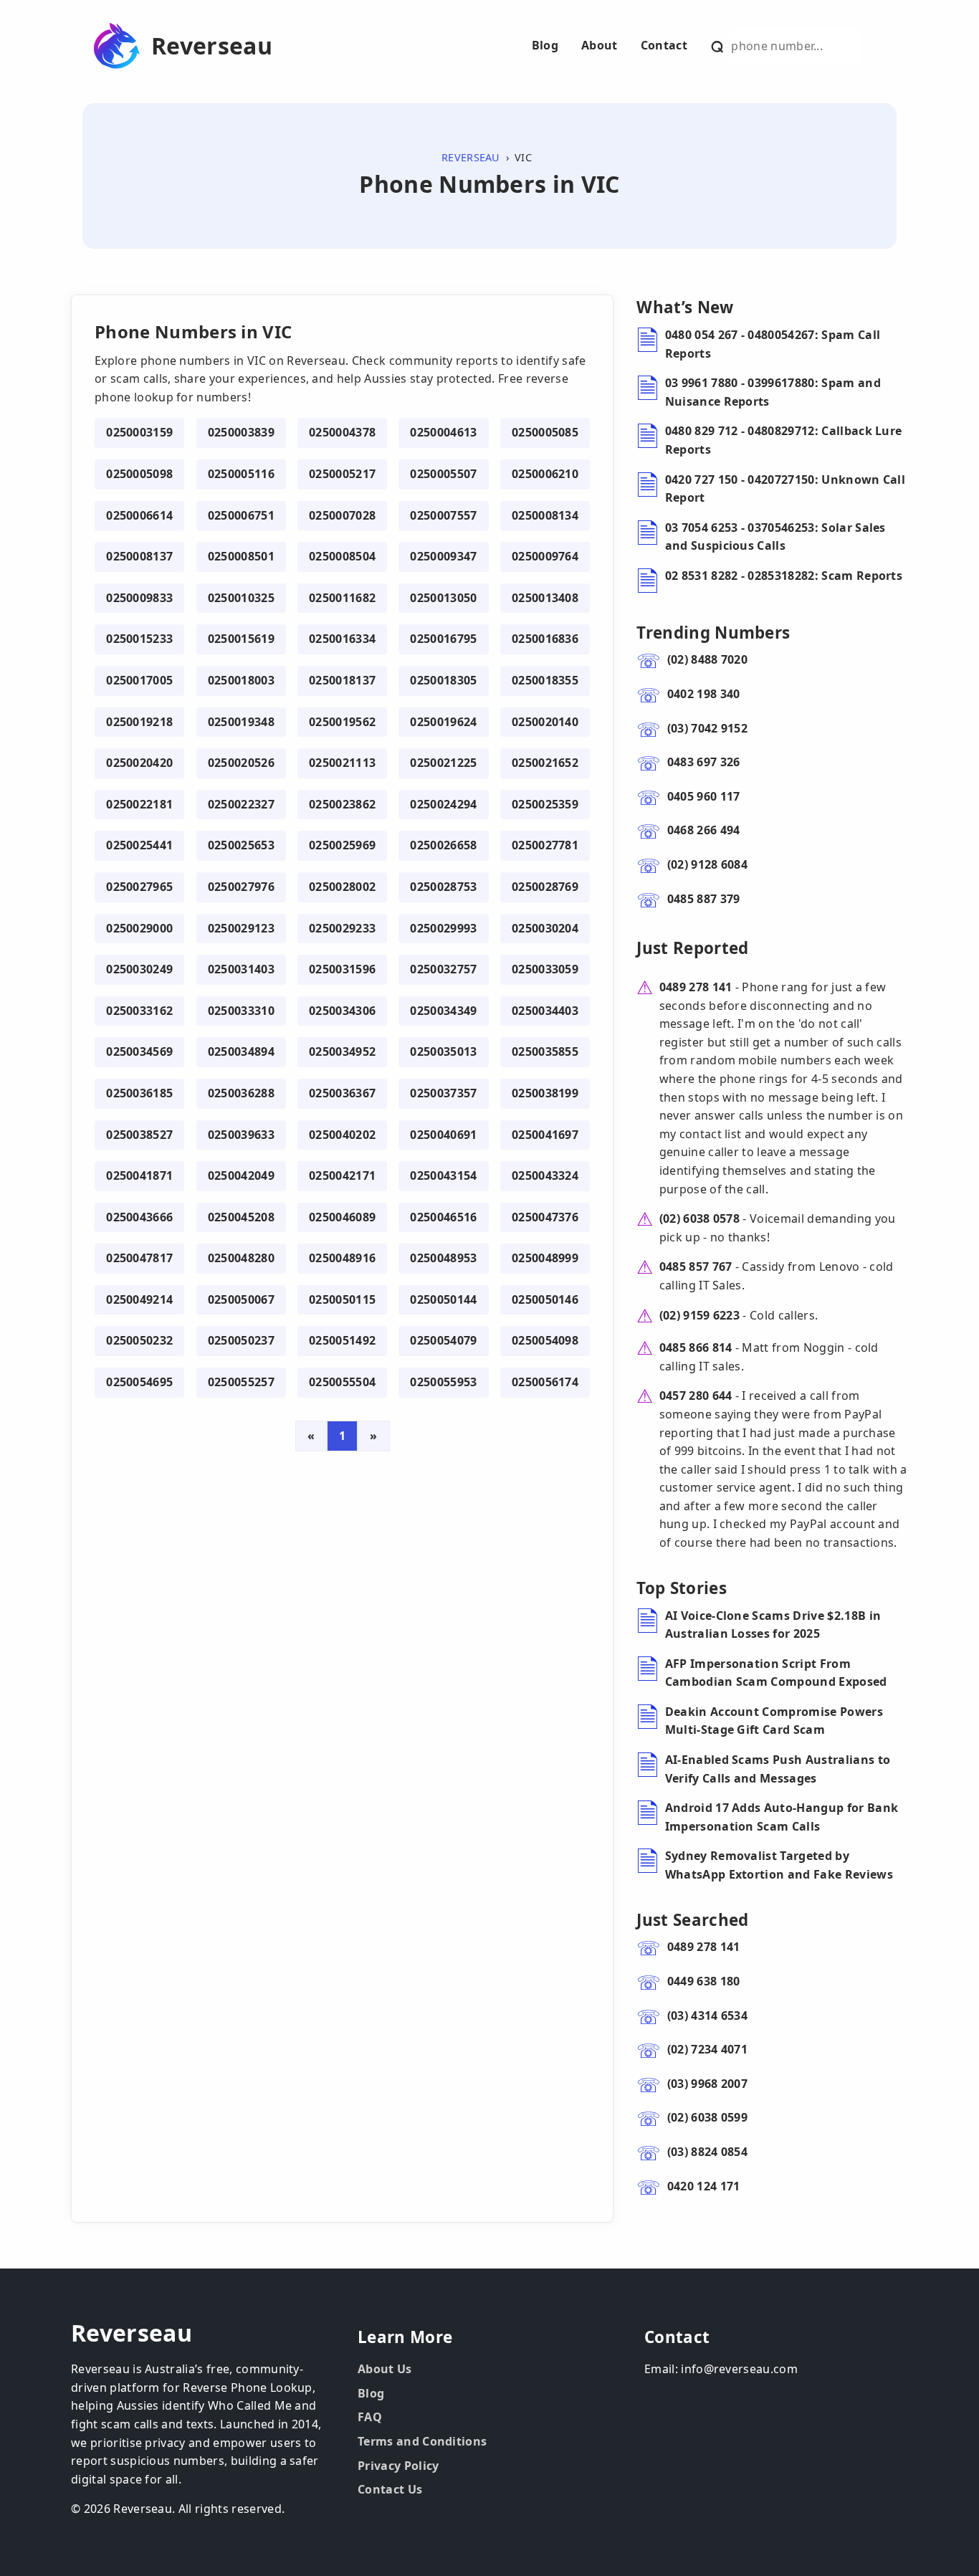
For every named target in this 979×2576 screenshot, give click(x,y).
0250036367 (342, 1093)
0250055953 (443, 1382)
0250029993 (443, 928)
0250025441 (139, 845)
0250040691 (443, 1135)
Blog (545, 45)
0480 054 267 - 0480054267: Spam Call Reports (773, 344)
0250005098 (139, 474)
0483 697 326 (704, 762)
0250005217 (342, 474)
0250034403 (545, 1011)
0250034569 (139, 1051)
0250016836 (545, 639)
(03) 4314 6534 (707, 2016)
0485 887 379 (704, 899)
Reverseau (212, 46)
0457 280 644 (696, 1396)
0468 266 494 (704, 830)
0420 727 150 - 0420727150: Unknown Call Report (785, 489)
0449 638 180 (704, 1981)
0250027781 (545, 845)
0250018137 (342, 680)
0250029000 (139, 928)
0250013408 (545, 598)
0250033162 (139, 1011)
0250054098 (545, 1340)
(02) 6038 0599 (707, 2117)
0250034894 (241, 1051)
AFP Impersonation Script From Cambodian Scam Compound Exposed (776, 1673)
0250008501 (241, 556)
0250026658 (443, 845)
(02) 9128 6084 (707, 864)
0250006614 (139, 515)
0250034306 (342, 1011)
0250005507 (443, 474)
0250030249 (139, 969)
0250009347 (443, 556)
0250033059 (545, 969)
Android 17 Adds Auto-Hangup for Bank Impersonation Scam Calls (782, 1817)
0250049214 (139, 1299)
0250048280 (241, 1258)
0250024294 (443, 804)
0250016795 (443, 639)
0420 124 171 (704, 2186)
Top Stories (682, 1588)
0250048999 (545, 1258)
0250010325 (241, 598)
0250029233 (342, 928)
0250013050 (443, 598)
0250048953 (443, 1258)
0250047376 (545, 1217)
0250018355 (545, 680)
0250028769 (545, 887)
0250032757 (443, 969)
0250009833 (139, 598)
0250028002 (342, 887)
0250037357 (443, 1093)
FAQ (370, 2417)
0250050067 (241, 1299)
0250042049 (241, 1175)
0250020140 (545, 722)
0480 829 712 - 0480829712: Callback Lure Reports (784, 440)
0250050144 (443, 1299)
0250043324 (545, 1175)
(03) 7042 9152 (707, 728)
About (600, 45)
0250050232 (139, 1340)
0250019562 (342, 722)
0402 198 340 (704, 694)
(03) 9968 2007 (707, 2084)
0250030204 (545, 928)
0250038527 (139, 1135)
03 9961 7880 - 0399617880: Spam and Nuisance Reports (773, 392)
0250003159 (139, 432)
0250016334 (342, 639)
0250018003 (241, 680)
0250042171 (342, 1175)
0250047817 (139, 1258)
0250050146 (545, 1299)
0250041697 (545, 1135)
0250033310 (241, 1011)
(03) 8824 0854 (707, 2152)
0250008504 (342, 556)
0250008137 (139, 556)
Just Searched (692, 1920)
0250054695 (139, 1382)
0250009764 (545, 556)
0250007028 (342, 515)
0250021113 (342, 763)
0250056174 (545, 1382)
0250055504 (342, 1382)
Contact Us (390, 2489)
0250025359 (545, 804)
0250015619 (241, 639)
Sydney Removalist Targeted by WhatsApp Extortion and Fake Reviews (779, 1865)
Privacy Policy (398, 2466)
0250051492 (342, 1340)
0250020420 (139, 763)
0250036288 (241, 1093)
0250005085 (545, 432)
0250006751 (241, 515)
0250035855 (545, 1051)
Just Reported (692, 948)
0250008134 (545, 515)
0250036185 (139, 1093)
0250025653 (241, 845)
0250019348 (241, 722)
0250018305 (443, 680)
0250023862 (342, 804)
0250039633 (241, 1135)
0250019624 (443, 722)
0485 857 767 (696, 1266)
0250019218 (139, 722)
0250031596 (342, 969)
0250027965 (139, 887)
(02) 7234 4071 (707, 2049)
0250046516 (443, 1217)
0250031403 (241, 969)
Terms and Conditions (422, 2441)
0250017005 (139, 680)
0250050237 (241, 1340)
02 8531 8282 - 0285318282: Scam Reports (784, 576)
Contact (664, 45)
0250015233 (139, 639)
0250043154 (443, 1175)
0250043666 (139, 1217)
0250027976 (241, 887)
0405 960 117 (704, 796)
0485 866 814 (696, 1347)
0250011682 (342, 598)
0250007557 (443, 515)
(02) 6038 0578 (699, 1218)
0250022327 (241, 804)
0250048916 (342, 1258)
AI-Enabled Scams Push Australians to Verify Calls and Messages (778, 1769)
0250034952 (342, 1051)
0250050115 (342, 1299)
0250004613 (443, 432)
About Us (385, 2369)
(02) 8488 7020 (707, 659)
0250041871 (139, 1175)
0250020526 (241, 763)
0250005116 (241, 474)
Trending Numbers (713, 633)
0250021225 (443, 763)
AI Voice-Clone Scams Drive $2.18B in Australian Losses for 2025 (773, 1625)
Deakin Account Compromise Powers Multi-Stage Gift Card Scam (774, 1721)
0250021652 (545, 763)
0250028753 (443, 887)
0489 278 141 (696, 987)
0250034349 (443, 1011)
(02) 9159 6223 (699, 1315)
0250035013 (443, 1051)
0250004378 (342, 432)
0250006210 (545, 474)
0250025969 (342, 845)
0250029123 (241, 928)
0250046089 (342, 1217)
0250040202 (342, 1135)
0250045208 (241, 1217)
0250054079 (443, 1340)
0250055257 (241, 1382)
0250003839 (241, 432)
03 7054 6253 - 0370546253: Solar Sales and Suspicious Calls (775, 537)
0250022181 (139, 804)
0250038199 (545, 1093)
